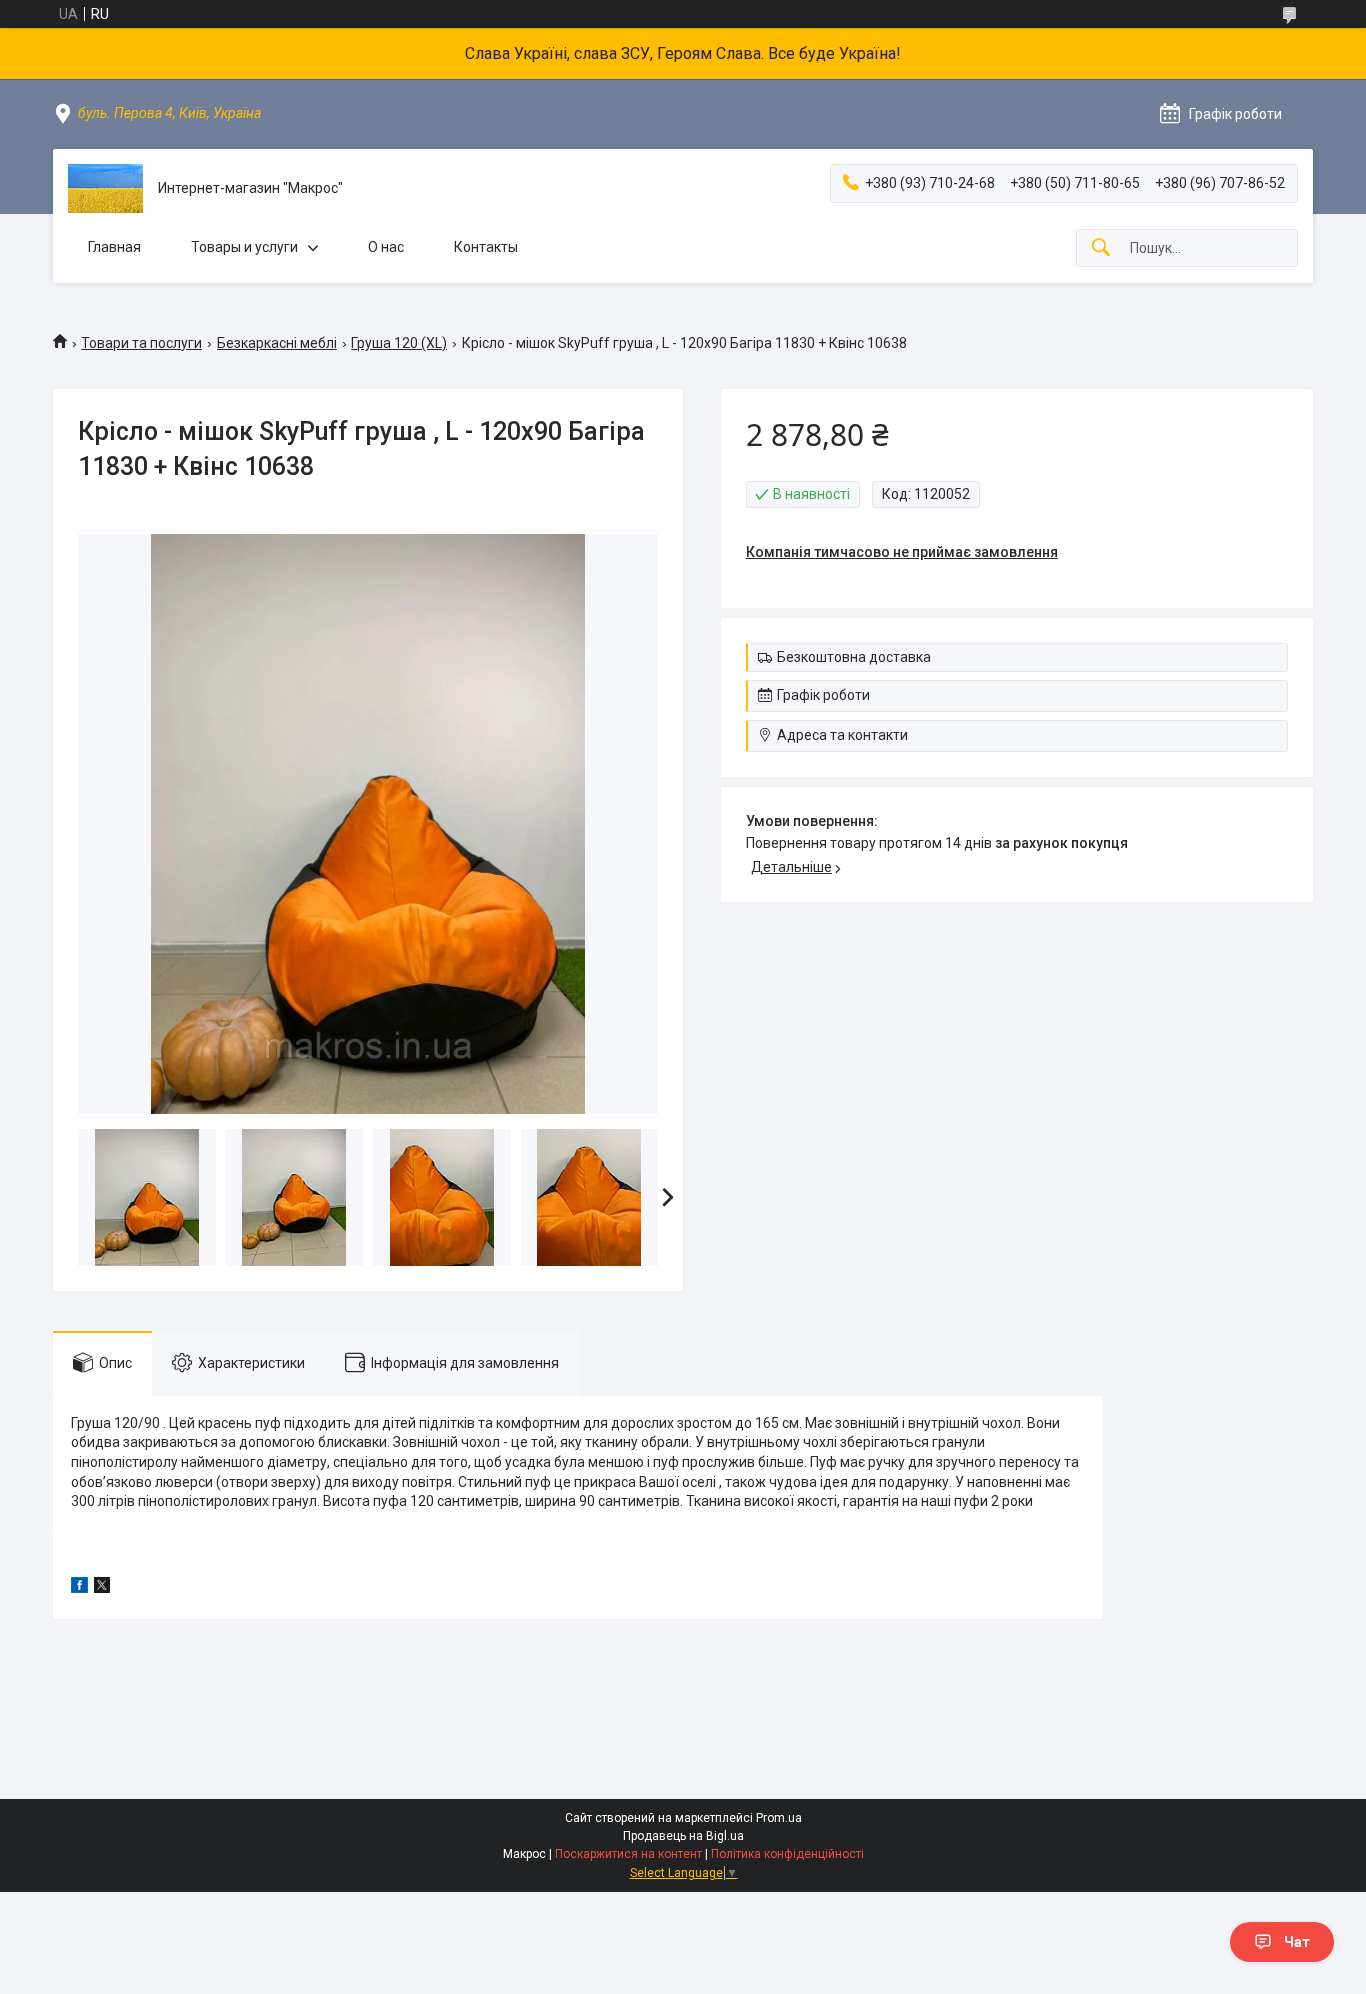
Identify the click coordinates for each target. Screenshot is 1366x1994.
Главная (114, 247)
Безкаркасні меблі (277, 343)
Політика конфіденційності (787, 1854)
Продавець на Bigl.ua (683, 1836)
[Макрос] (105, 188)
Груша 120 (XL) (399, 343)
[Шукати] (1101, 248)
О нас (386, 247)
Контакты (486, 247)
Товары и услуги (244, 247)
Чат (1297, 1942)
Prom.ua (779, 1818)
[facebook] (79, 1588)
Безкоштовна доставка (854, 657)
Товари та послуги (141, 343)
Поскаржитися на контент (628, 1854)
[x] (102, 1588)
